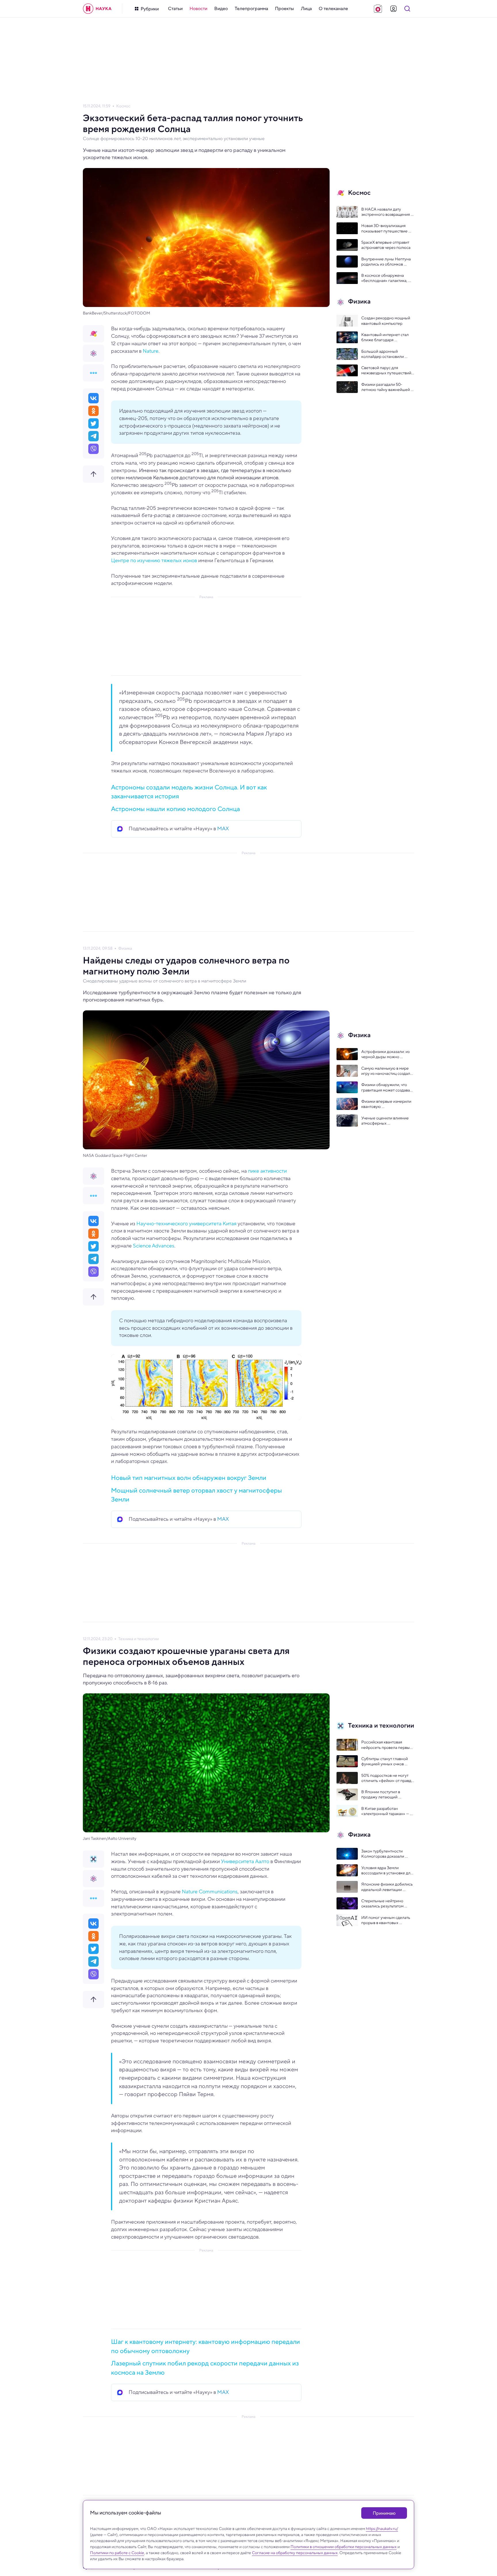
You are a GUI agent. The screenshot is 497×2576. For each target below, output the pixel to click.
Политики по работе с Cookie (117, 2553)
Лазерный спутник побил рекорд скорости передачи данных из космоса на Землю (205, 2368)
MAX (223, 829)
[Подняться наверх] (93, 474)
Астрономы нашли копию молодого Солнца (175, 809)
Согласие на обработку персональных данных (295, 2553)
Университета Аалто (245, 1861)
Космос (123, 106)
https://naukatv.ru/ (382, 2529)
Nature (151, 351)
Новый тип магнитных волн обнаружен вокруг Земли (189, 1478)
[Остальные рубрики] (93, 373)
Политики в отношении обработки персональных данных (344, 2547)
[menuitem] (175, 9)
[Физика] (93, 353)
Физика (125, 948)
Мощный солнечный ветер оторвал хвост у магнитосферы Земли (196, 1495)
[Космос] (93, 334)
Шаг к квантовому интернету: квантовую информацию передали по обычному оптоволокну (206, 2346)
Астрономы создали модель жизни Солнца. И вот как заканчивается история (189, 792)
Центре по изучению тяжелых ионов (154, 560)
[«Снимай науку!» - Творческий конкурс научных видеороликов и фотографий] (378, 9)
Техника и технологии (138, 1639)
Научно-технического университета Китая (186, 1224)
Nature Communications (210, 1892)
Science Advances (154, 1246)
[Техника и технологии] (93, 1859)
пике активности (267, 1171)
